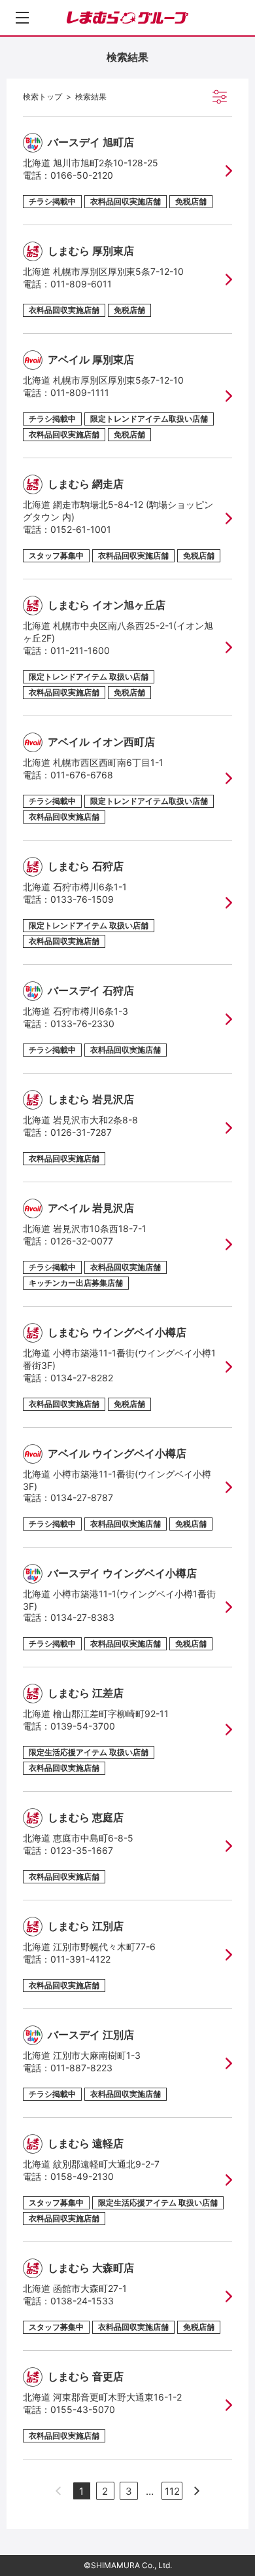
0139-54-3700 (83, 1726)
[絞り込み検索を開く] (220, 97)
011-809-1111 (80, 392)
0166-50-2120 (82, 175)
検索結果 (91, 97)
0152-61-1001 (81, 529)
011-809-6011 (81, 284)
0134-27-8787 (82, 1497)
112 (172, 2491)
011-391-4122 (80, 1959)
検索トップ (42, 97)
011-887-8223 (81, 2068)
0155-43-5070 (83, 2409)
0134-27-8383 (82, 1617)
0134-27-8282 (82, 1378)
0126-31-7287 (81, 1132)
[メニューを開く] (22, 18)
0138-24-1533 (82, 2301)
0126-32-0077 (82, 1241)
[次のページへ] (197, 2491)
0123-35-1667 (82, 1850)
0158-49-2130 (82, 2176)
